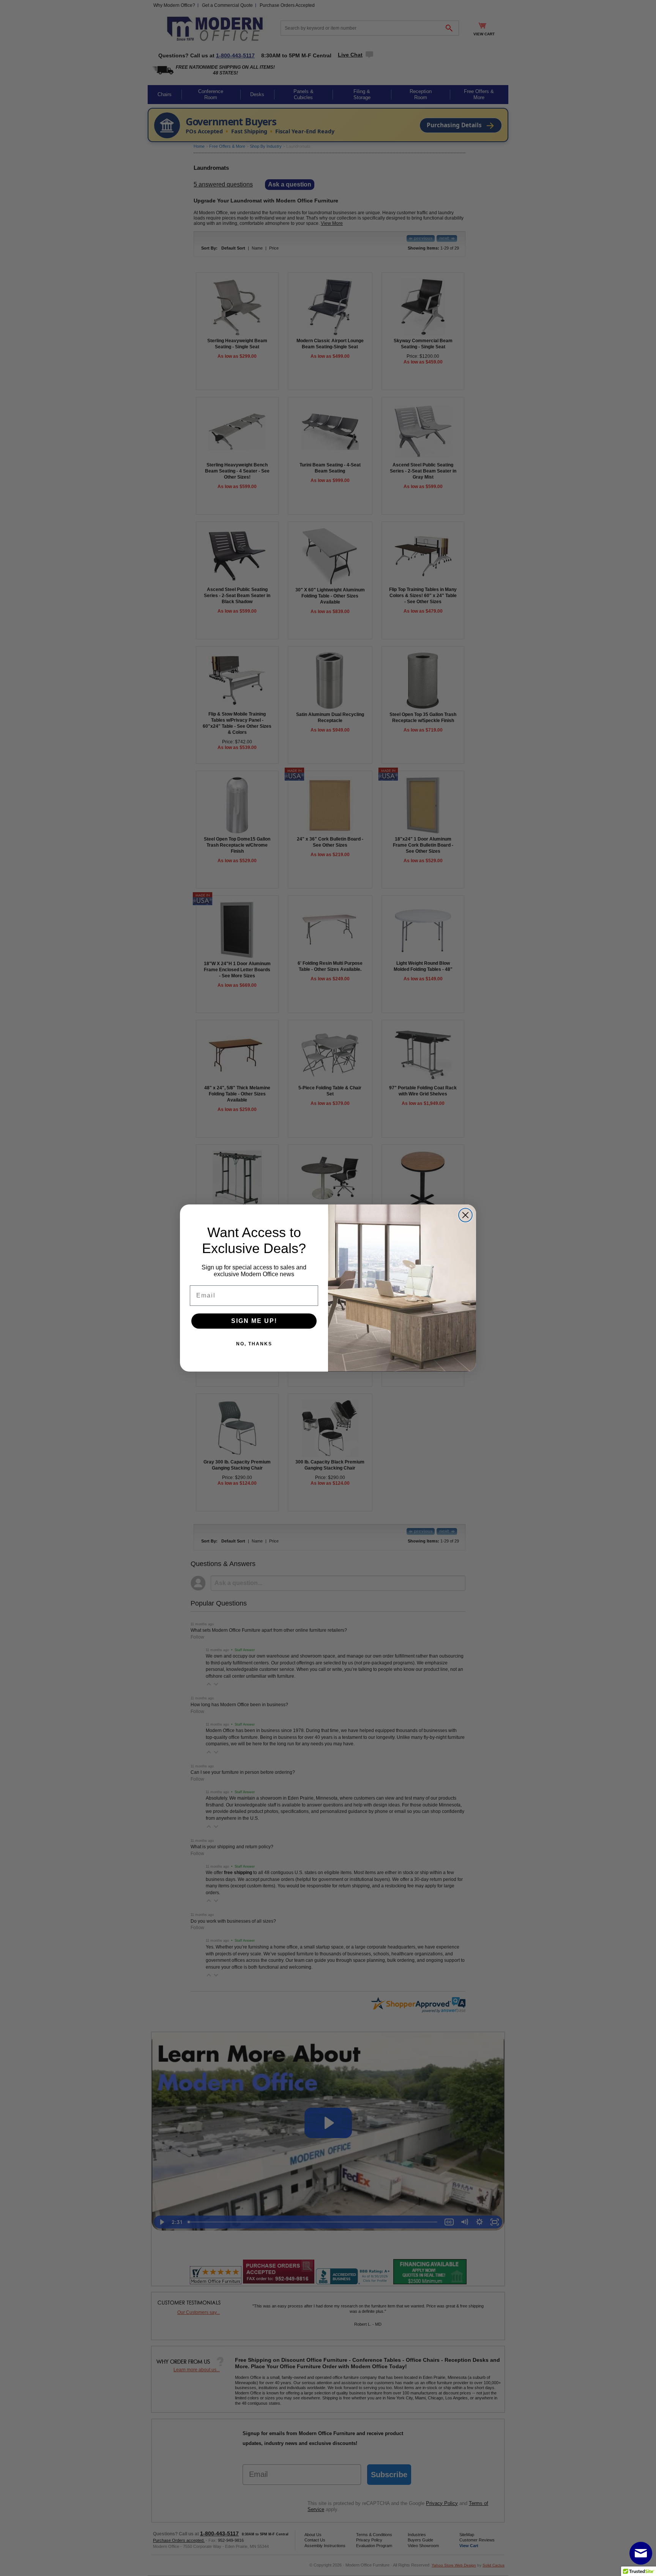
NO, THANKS (254, 1344)
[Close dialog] (465, 1215)
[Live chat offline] (641, 2553)
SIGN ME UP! (254, 1321)
